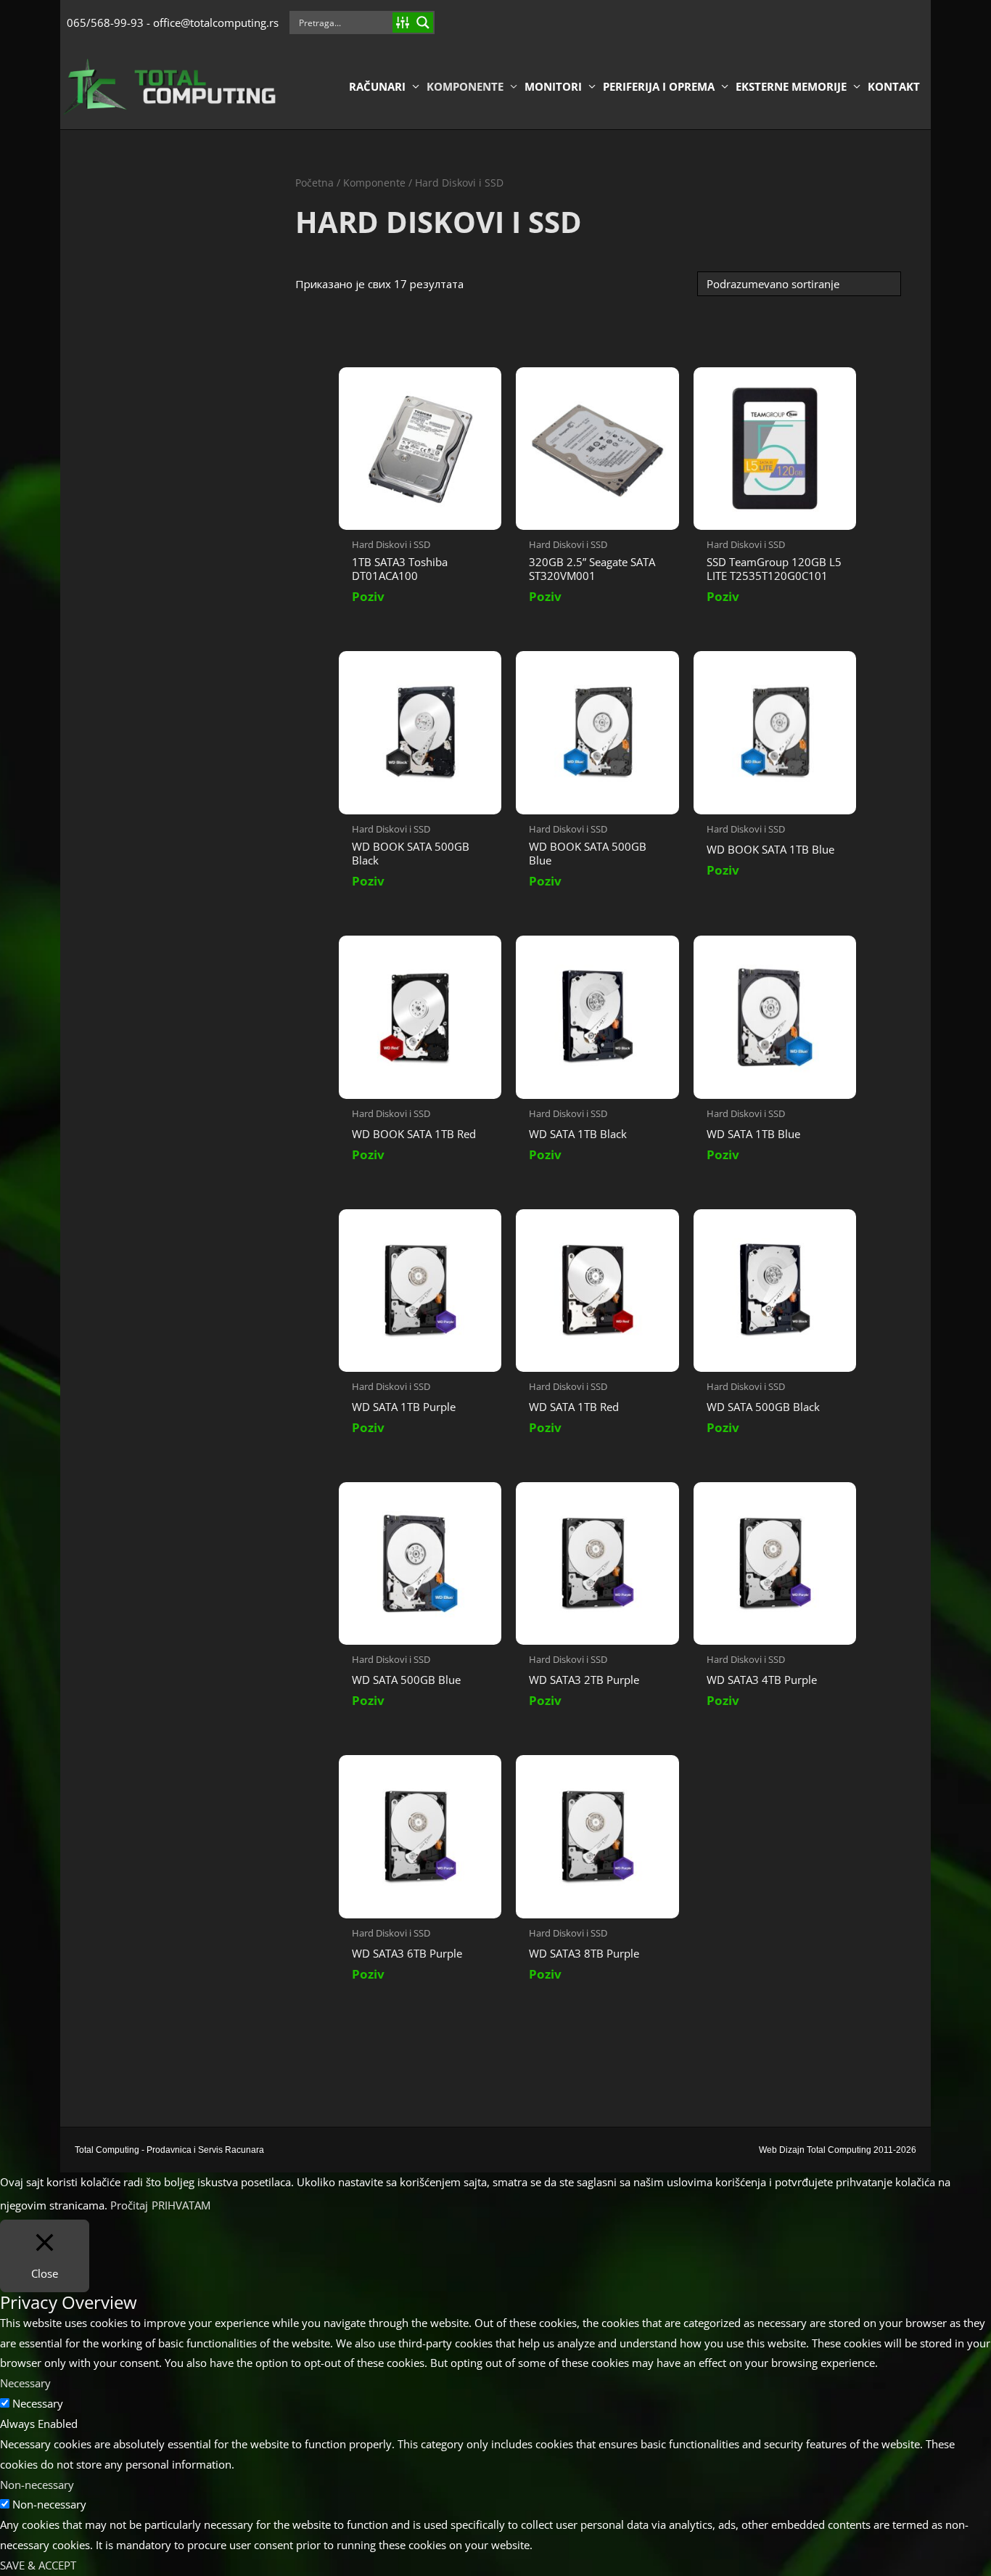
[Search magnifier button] (423, 23)
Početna (314, 183)
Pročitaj (129, 2205)
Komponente (465, 86)
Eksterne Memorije (791, 86)
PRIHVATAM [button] (181, 2205)
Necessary (38, 2403)
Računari (377, 86)
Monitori (553, 86)
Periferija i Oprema (659, 86)
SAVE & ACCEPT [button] (38, 2565)
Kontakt (894, 86)
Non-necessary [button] (37, 2485)
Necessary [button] (25, 2383)
